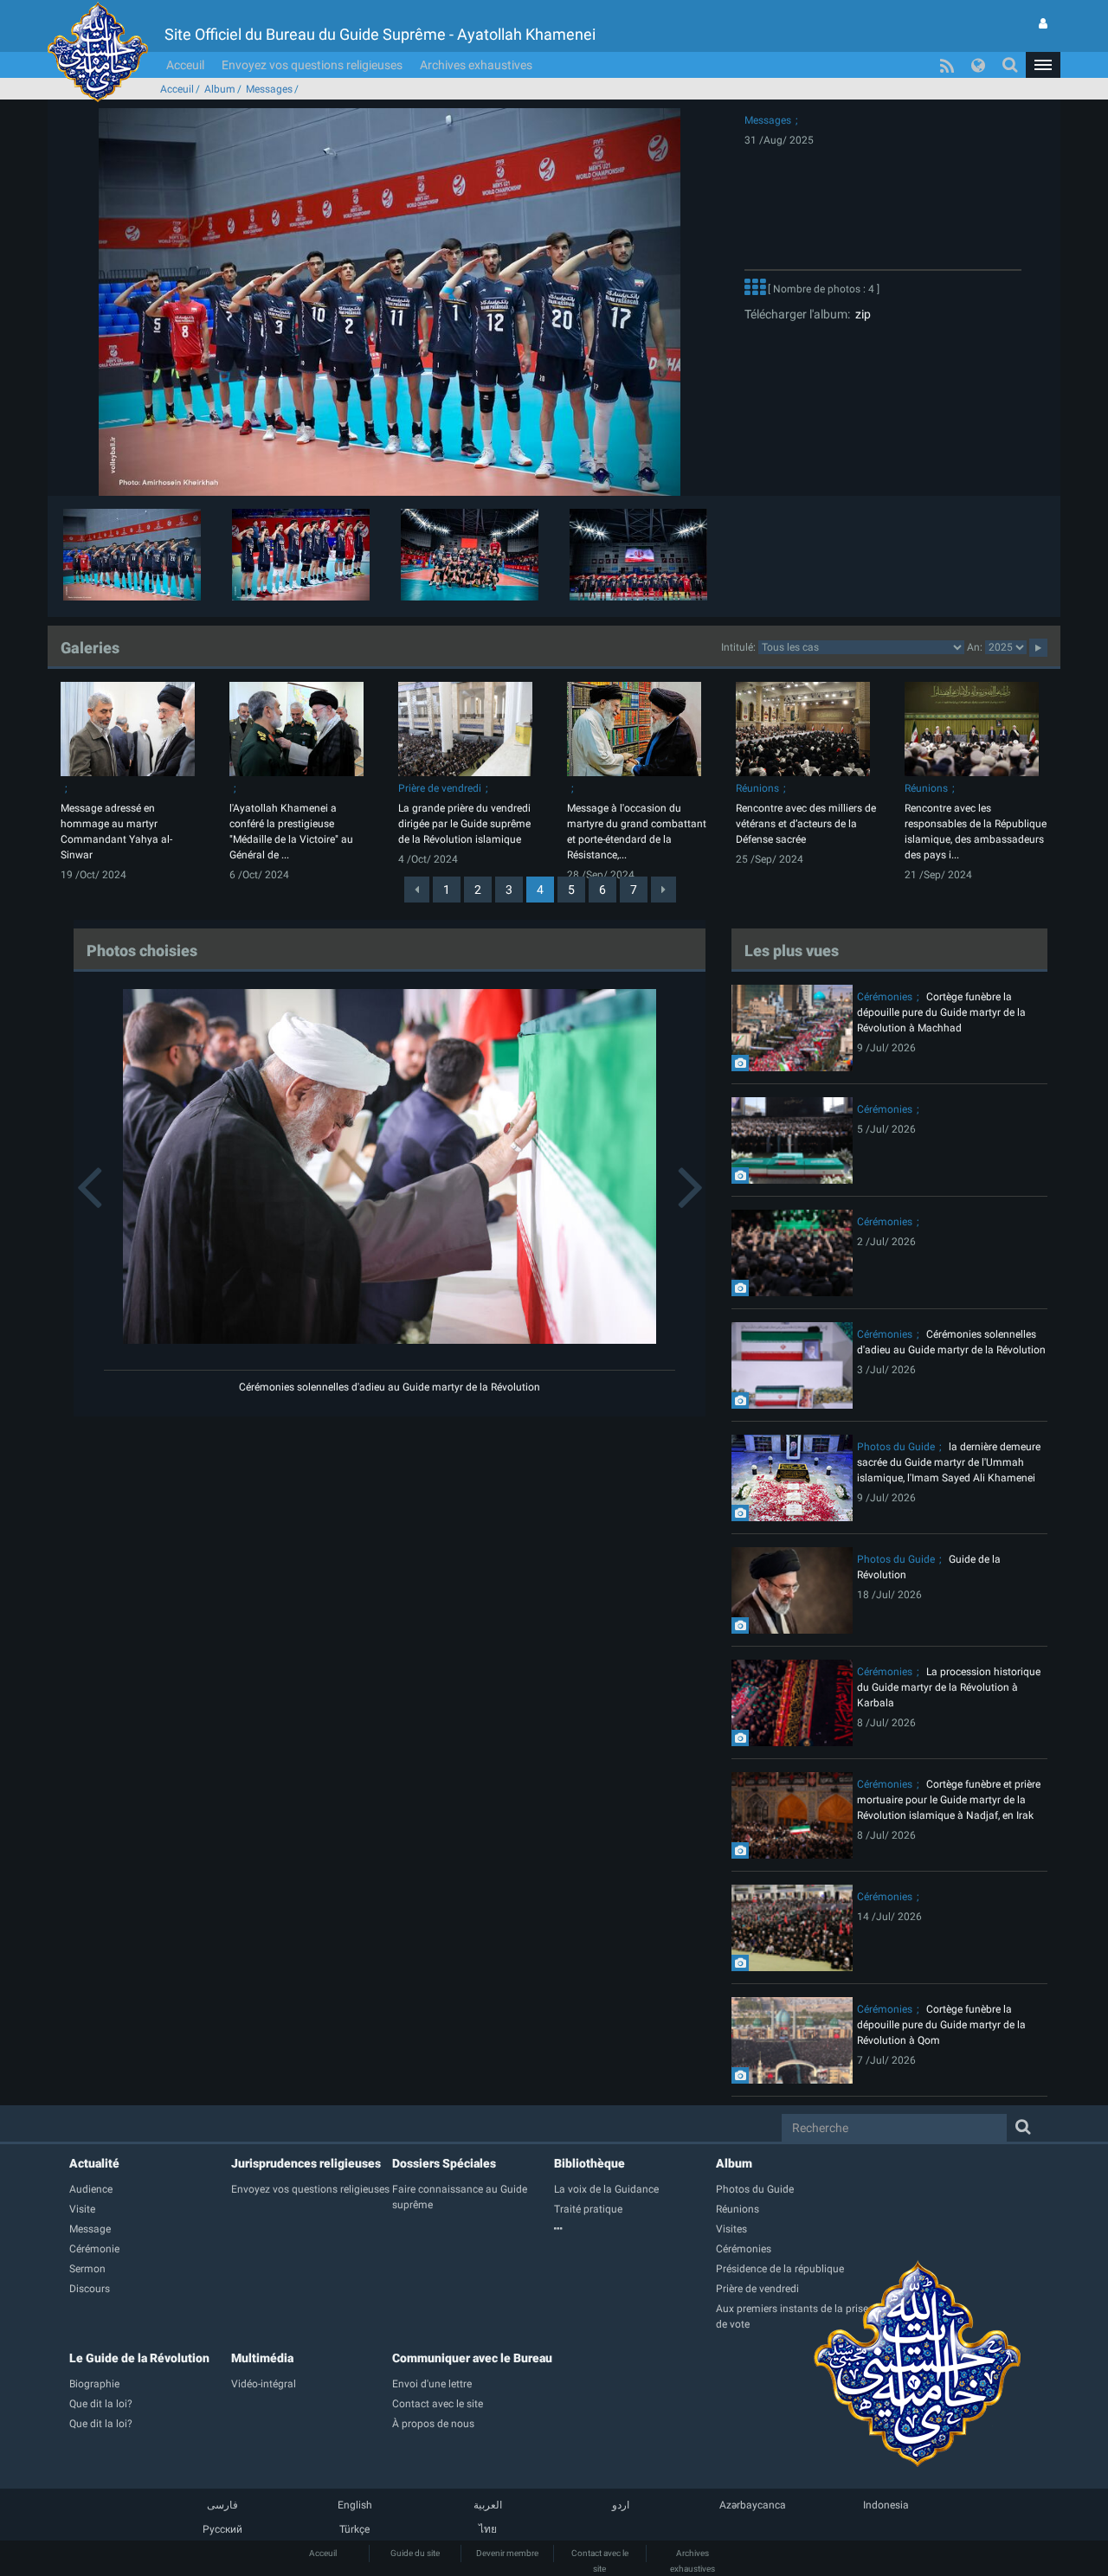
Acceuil (185, 65)
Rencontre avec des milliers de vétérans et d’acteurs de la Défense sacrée (806, 824)
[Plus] (755, 289)
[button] (1043, 65)
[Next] (664, 890)
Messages (269, 89)
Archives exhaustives (476, 65)
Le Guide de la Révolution (139, 2358)
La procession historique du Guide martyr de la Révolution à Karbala (949, 1687)
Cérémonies (885, 997)
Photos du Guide (896, 1447)
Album (220, 89)
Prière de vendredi (440, 788)
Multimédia (262, 2358)
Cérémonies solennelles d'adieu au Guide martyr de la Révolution (390, 1387)
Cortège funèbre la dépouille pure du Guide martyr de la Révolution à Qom (941, 2025)
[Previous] (417, 890)
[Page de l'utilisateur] (1043, 23)
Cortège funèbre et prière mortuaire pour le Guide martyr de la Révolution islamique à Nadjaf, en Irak (949, 1800)
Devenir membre (507, 2553)
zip (860, 314)
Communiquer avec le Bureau (472, 2358)
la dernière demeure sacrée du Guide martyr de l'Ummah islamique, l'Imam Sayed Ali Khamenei (949, 1462)
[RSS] (947, 65)
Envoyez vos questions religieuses (312, 65)
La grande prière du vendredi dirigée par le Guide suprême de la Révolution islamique (464, 824)
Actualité (94, 2163)
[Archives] (635, 2229)
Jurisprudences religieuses (306, 2163)
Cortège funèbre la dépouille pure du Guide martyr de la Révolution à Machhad (941, 1012)
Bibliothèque (589, 2163)
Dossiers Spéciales (444, 2163)
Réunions (757, 788)
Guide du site (415, 2553)
